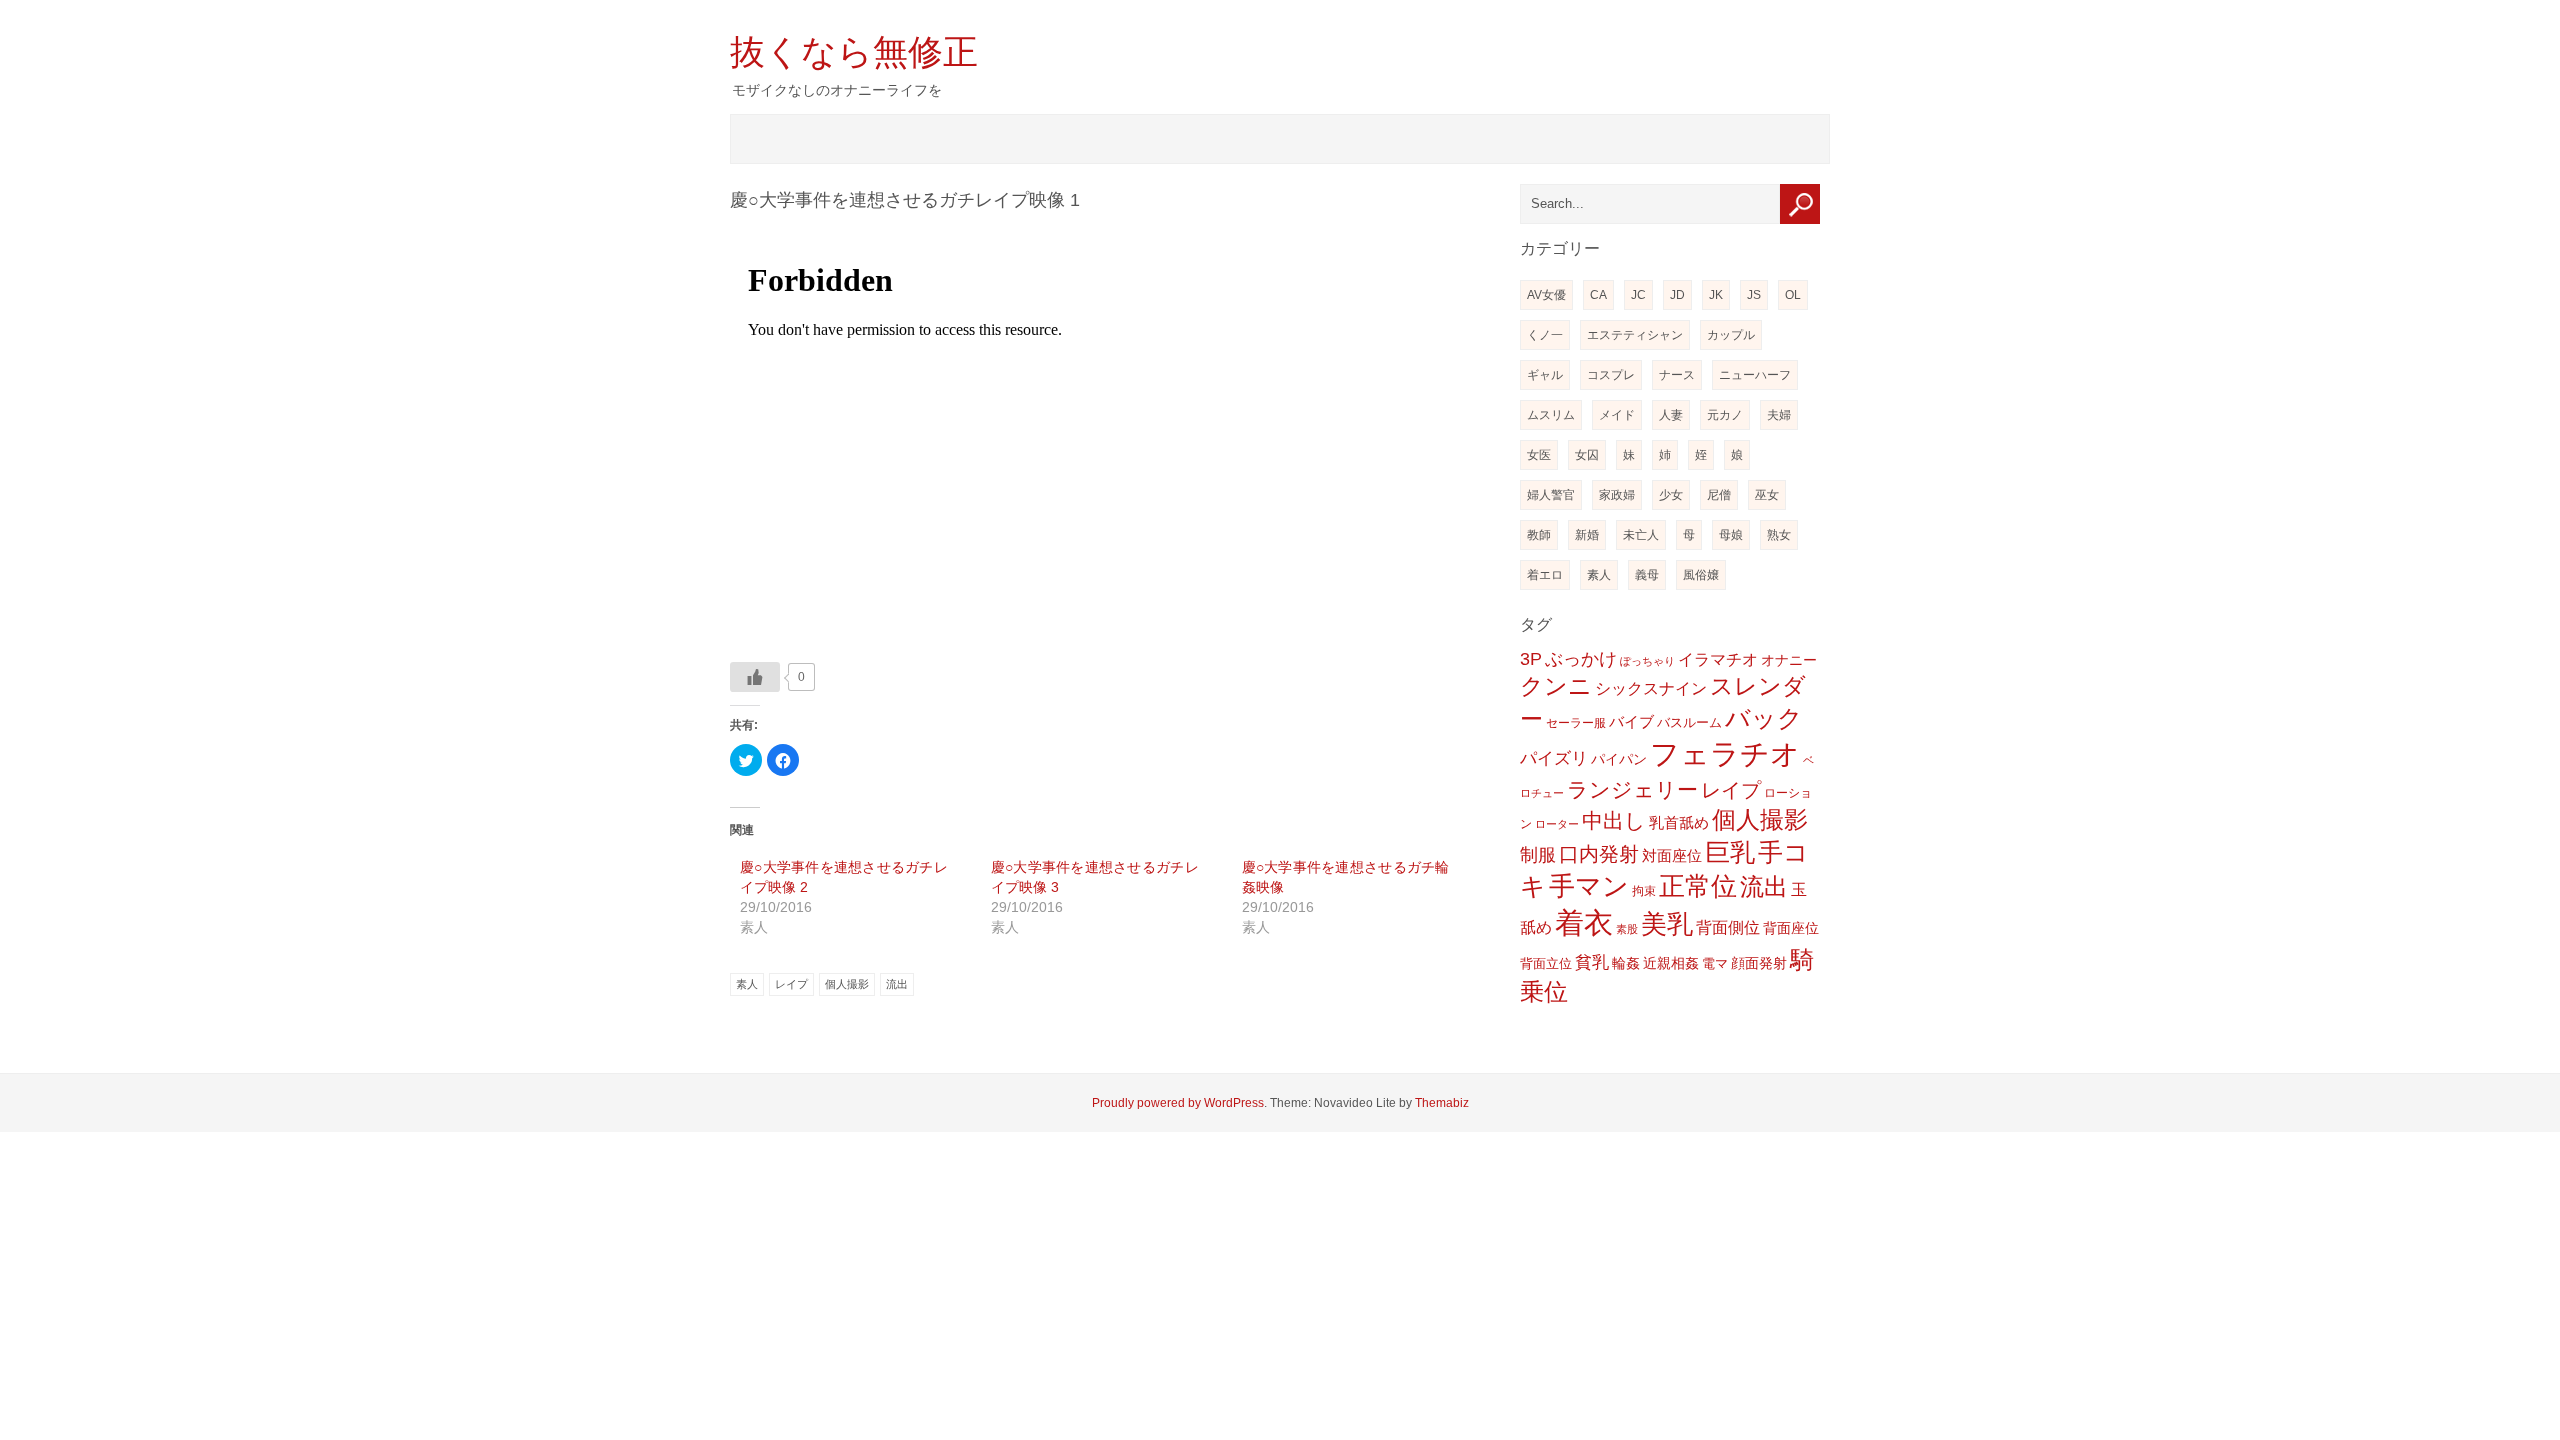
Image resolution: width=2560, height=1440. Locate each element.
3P (1531, 659)
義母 (1647, 575)
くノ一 (1545, 335)
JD (1677, 295)
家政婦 (1617, 495)
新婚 (1587, 535)
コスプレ (1611, 375)
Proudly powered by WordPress (1178, 1103)
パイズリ (1554, 758)
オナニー (1789, 660)
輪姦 (1626, 963)
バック (1764, 718)
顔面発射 (1759, 963)
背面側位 (1728, 927)
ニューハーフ (1755, 375)
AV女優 (1546, 295)
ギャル (1545, 375)
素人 (747, 984)
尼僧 (1719, 495)
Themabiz (1442, 1103)
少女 (1671, 495)
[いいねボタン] (755, 677)
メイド (1617, 415)
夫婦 (1779, 415)
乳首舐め (1679, 822)
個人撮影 (847, 984)
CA (1598, 295)
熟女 (1779, 535)
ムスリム (1551, 415)
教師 (1539, 535)
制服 (1538, 855)
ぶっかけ (1581, 658)
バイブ (1631, 722)
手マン (1589, 886)
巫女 (1767, 495)
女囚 (1587, 455)
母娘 (1731, 535)
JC (1638, 295)
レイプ (791, 984)
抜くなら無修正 (854, 51)
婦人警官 (1551, 495)
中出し (1614, 820)
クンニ (1556, 686)
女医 (1539, 455)
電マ (1715, 963)
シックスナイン (1651, 688)
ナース (1677, 375)
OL (1793, 295)
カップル (1731, 335)
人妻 (1671, 415)
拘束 (1644, 891)
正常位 (1698, 886)
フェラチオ (1725, 753)
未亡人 (1641, 535)
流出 (897, 984)
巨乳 (1730, 852)
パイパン (1619, 759)
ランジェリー (1632, 790)
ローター (1557, 824)
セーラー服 (1576, 723)
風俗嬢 (1701, 575)
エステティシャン (1635, 335)
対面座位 (1672, 856)
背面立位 (1546, 963)
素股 (1627, 929)
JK (1716, 295)
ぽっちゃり (1647, 661)
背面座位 (1791, 928)
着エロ (1545, 575)
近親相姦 (1671, 963)
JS (1754, 295)
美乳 (1667, 924)
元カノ (1725, 415)
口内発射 (1599, 854)
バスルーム (1689, 722)
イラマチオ (1718, 659)
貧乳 (1592, 962)
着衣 (1584, 923)
